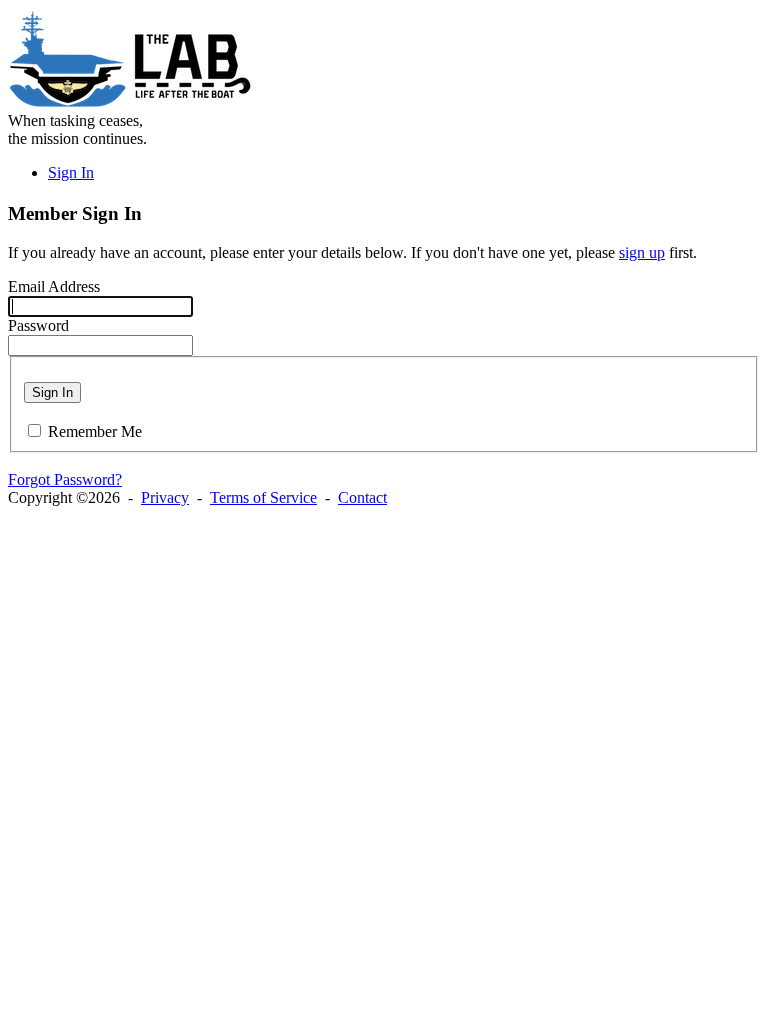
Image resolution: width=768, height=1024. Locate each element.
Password (38, 325)
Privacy (165, 497)
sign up (642, 252)
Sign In (71, 172)
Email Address (54, 286)
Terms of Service (263, 497)
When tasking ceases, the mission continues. (77, 129)
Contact (362, 497)
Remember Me (95, 431)
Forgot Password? (65, 479)
